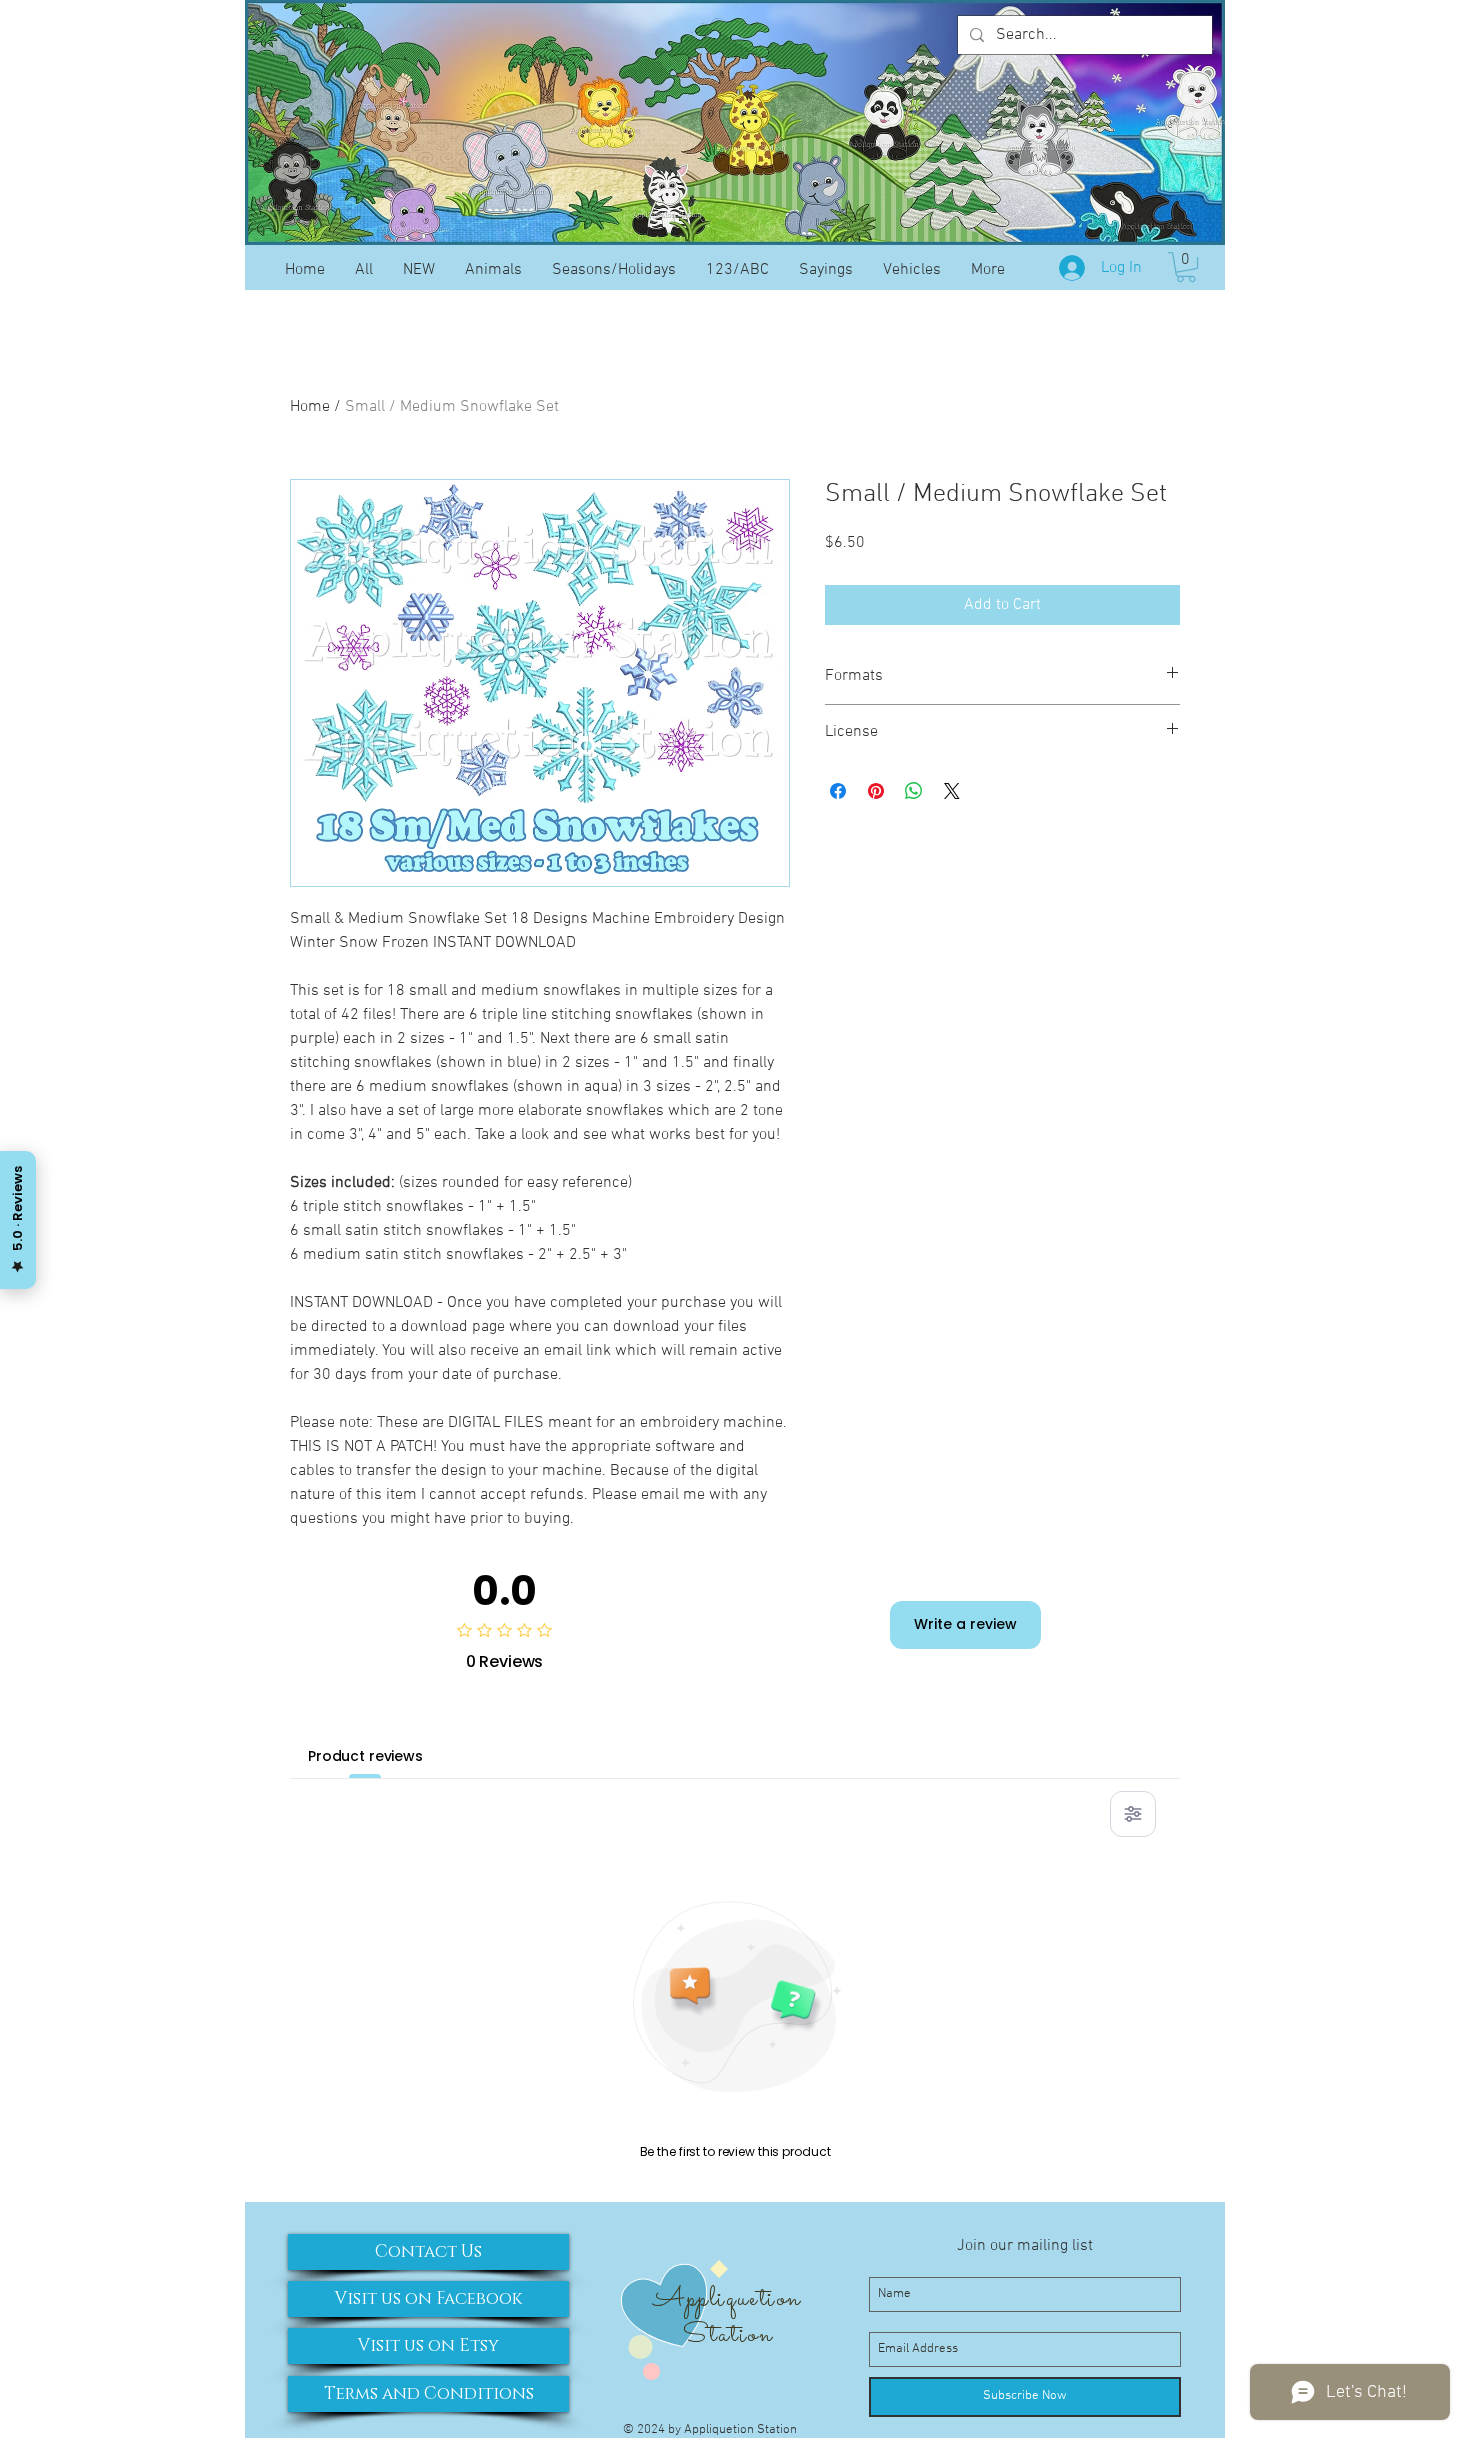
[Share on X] (952, 791)
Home (310, 407)
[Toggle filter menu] (1133, 1814)
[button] (1186, 267)
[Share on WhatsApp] (914, 791)
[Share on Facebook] (838, 791)
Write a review (965, 1624)
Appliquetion (726, 2299)
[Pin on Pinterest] (876, 791)
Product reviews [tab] (365, 1756)
